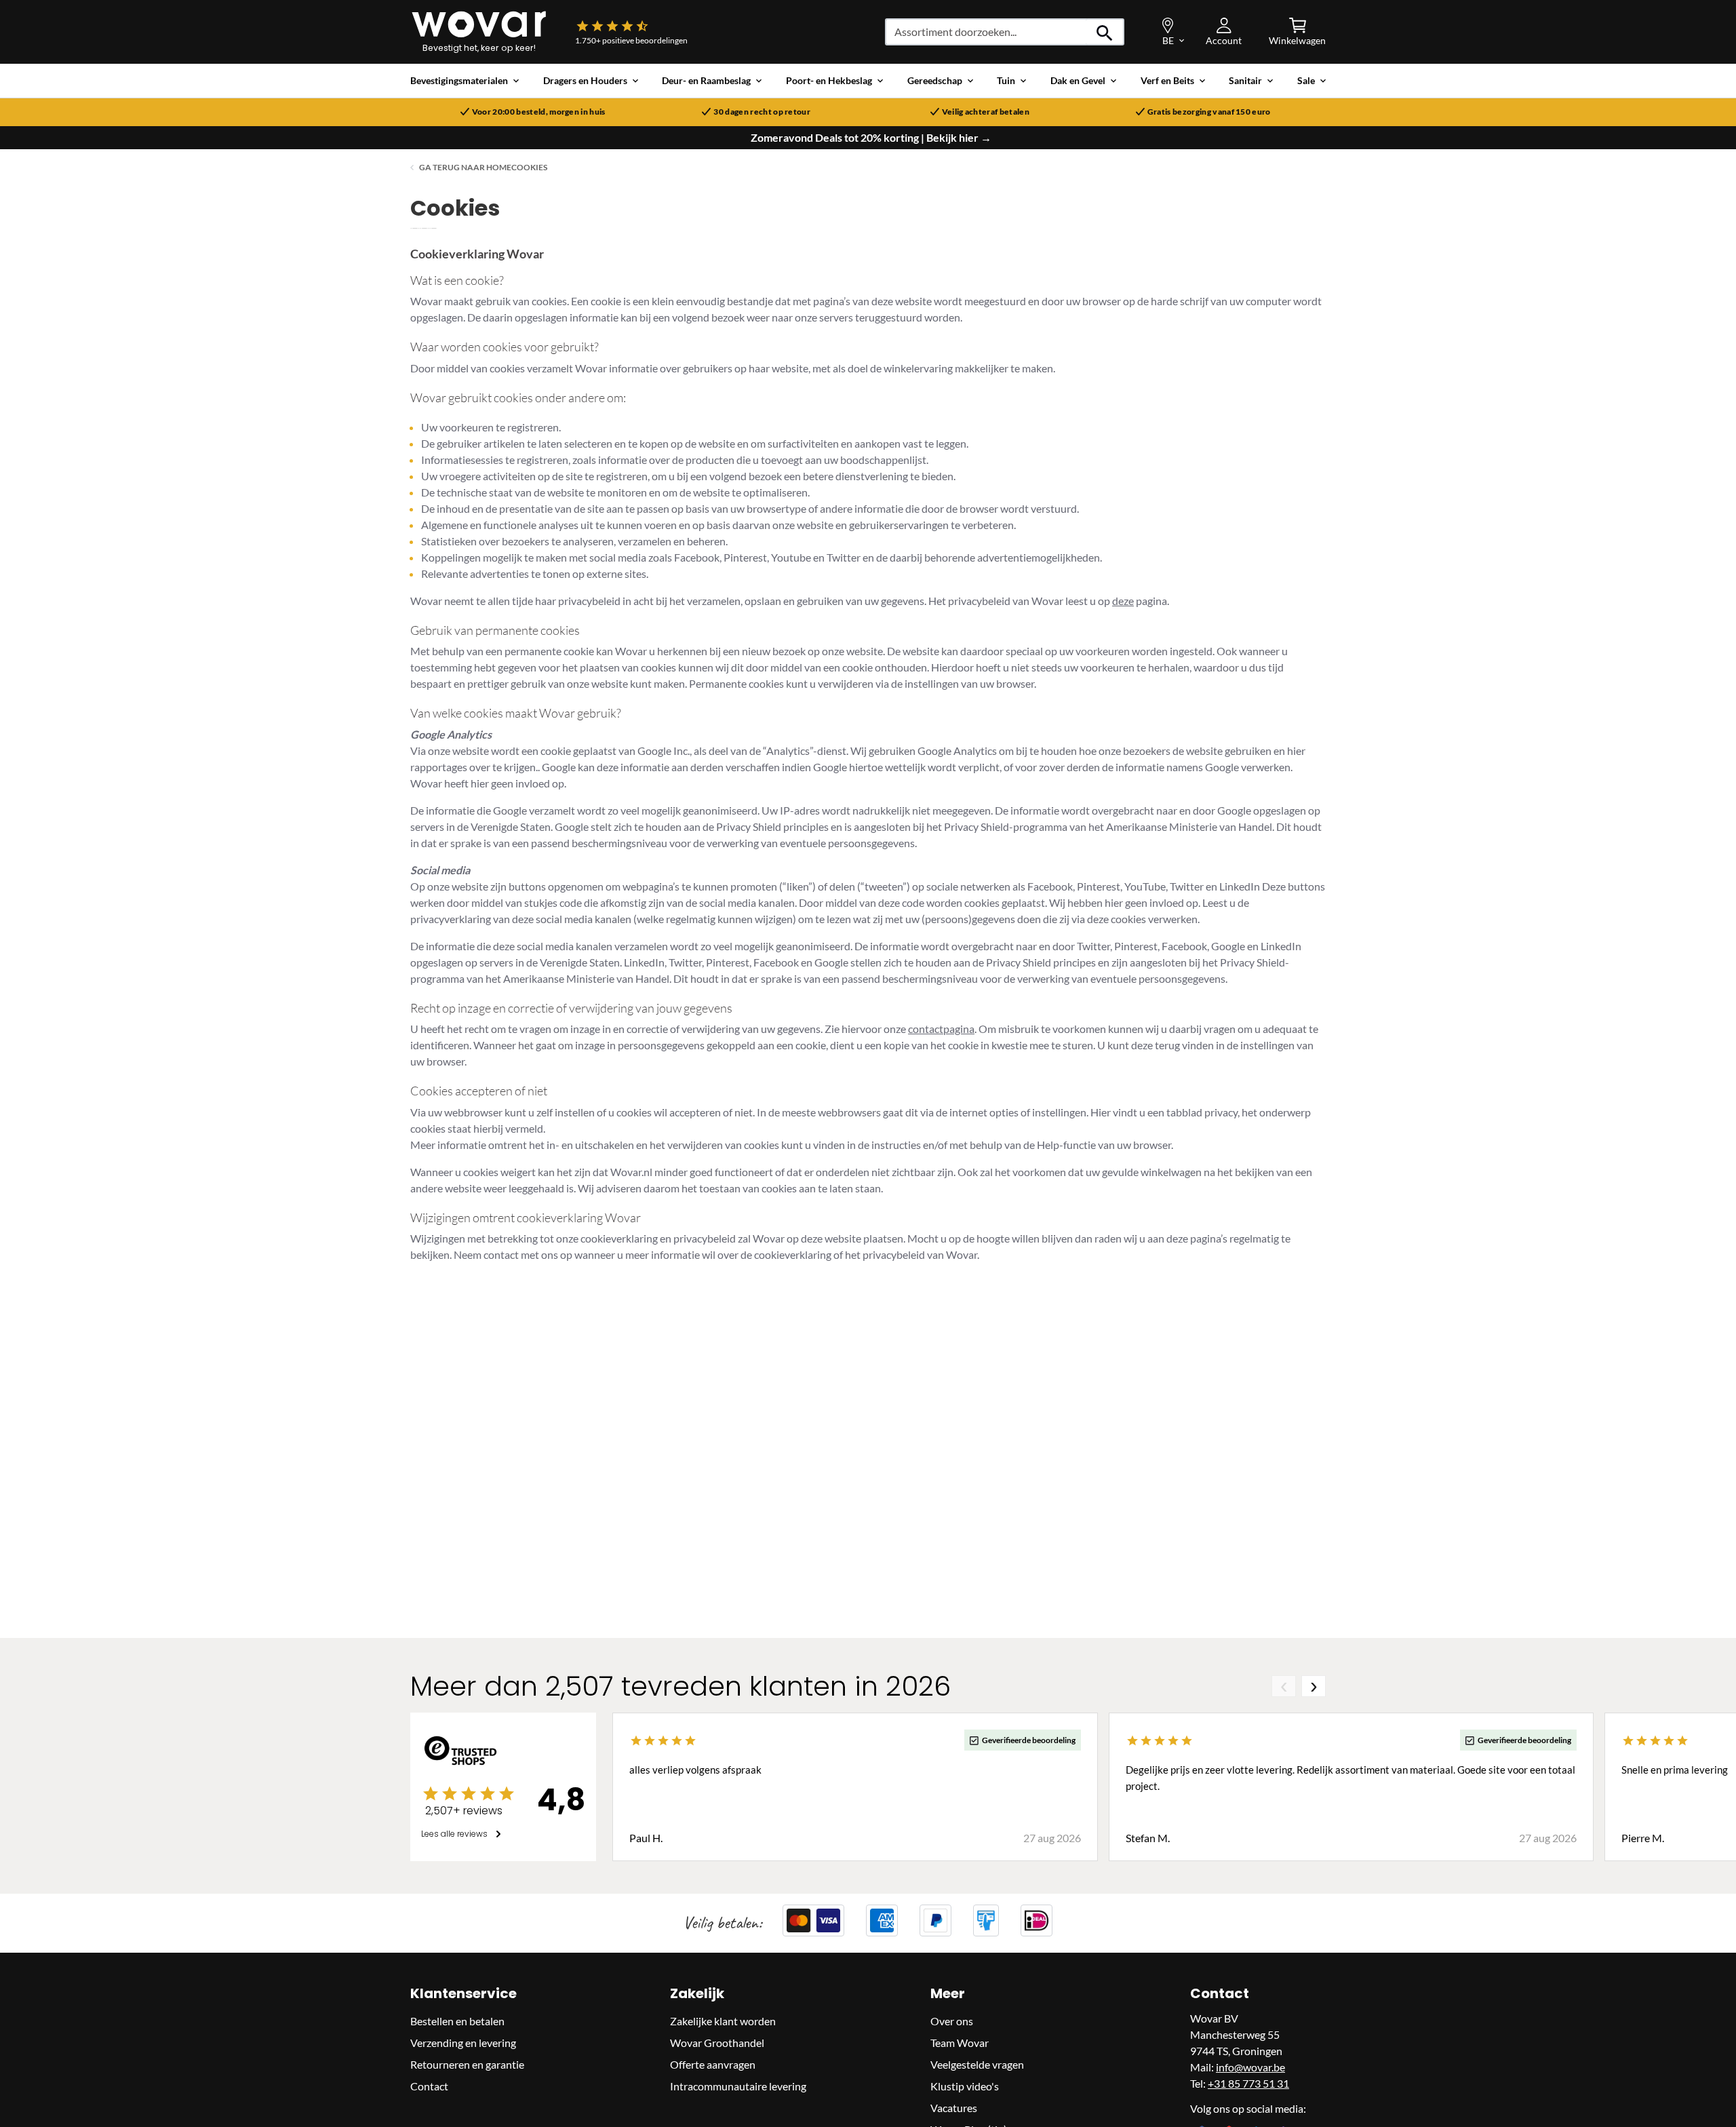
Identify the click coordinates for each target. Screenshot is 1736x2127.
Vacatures (954, 2108)
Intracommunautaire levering (738, 2086)
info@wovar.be (1250, 2067)
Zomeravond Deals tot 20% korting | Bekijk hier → (871, 138)
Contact (429, 2086)
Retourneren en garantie (467, 2064)
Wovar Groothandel (717, 2043)
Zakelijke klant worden (723, 2021)
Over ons (952, 2021)
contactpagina (941, 1029)
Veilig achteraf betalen (986, 112)
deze (1123, 601)
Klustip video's (965, 2086)
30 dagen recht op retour (762, 112)
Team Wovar (960, 2043)
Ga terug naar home (465, 167)
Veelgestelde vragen (977, 2064)
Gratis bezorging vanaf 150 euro (1209, 112)
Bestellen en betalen (457, 2021)
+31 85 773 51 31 (1248, 2083)
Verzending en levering (463, 2043)
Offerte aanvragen (713, 2064)
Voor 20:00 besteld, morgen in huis (539, 112)
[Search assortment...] (1105, 32)
